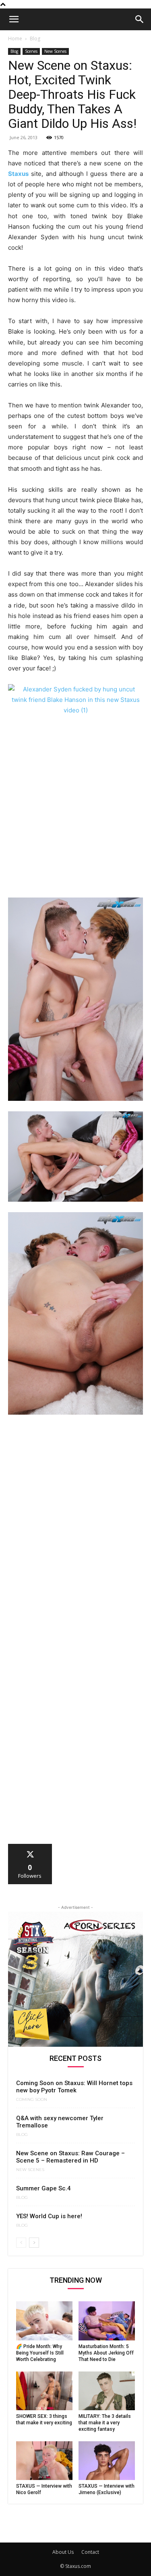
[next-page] (34, 2243)
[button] (14, 19)
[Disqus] (75, 1532)
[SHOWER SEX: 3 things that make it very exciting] (44, 2391)
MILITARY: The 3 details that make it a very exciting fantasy (105, 2423)
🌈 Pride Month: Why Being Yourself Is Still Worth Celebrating (40, 2353)
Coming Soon (32, 2100)
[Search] (140, 19)
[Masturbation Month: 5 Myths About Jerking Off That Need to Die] (107, 2321)
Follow (30, 1847)
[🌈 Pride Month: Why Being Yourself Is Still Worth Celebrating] (44, 2321)
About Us (63, 2552)
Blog (35, 39)
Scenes (31, 51)
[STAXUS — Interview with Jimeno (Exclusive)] (107, 2461)
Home (15, 39)
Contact (90, 2552)
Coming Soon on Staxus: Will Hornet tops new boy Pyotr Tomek (74, 2087)
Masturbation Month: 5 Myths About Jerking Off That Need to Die (106, 2353)
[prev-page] (21, 2243)
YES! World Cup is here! (49, 2216)
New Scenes (55, 51)
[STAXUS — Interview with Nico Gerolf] (44, 2461)
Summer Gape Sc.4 (43, 2188)
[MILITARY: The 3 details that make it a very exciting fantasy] (107, 2391)
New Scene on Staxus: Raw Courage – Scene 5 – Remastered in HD (70, 2157)
